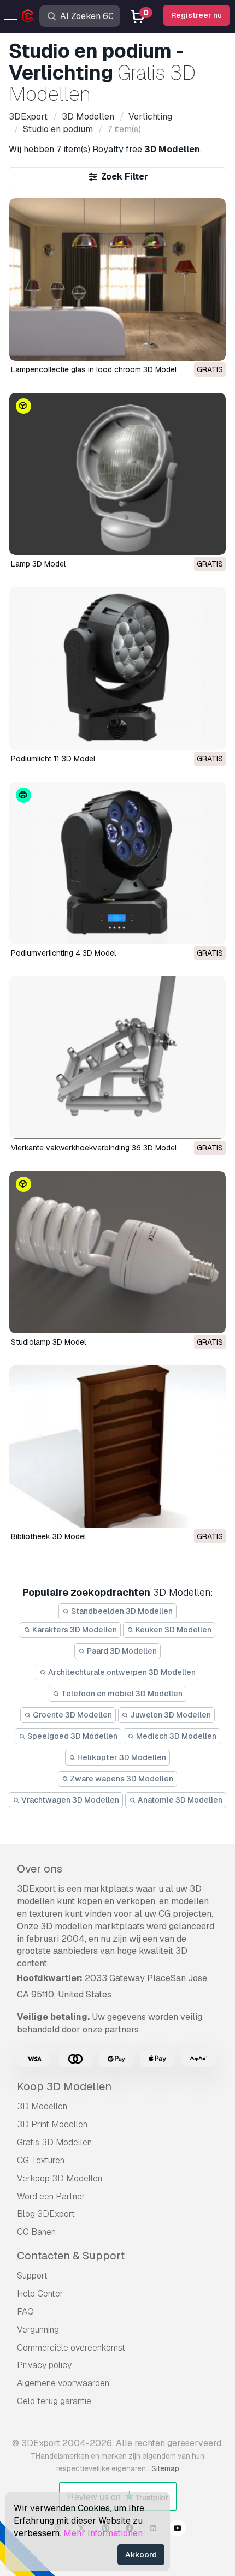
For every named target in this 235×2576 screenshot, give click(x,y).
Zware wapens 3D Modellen (121, 1779)
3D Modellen (42, 2106)
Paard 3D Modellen (121, 1651)
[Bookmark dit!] (210, 345)
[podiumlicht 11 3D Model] (118, 668)
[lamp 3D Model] (118, 474)
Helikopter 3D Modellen (121, 1757)
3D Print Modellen (52, 2124)
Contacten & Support (71, 2256)
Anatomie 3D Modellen (179, 1800)
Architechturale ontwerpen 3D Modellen (121, 1672)
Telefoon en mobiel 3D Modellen (121, 1694)
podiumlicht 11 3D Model (53, 759)
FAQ (25, 2312)
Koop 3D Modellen (64, 2086)
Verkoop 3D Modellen (60, 2178)
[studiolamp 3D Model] (118, 1252)
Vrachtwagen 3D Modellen (69, 1800)
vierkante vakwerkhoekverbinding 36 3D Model (94, 1148)
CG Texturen (41, 2160)
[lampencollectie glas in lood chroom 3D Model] (118, 279)
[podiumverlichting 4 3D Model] (118, 863)
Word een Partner (51, 2196)
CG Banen (36, 2232)
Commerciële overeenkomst (71, 2348)
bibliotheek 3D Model (48, 1536)
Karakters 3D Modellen (74, 1630)
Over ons (40, 1869)
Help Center (40, 2294)
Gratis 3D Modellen (54, 2142)
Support (32, 2276)
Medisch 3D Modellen (175, 1736)
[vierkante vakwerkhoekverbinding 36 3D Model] (118, 1057)
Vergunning (38, 2330)
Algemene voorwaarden (63, 2383)
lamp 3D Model (38, 564)
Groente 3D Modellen (72, 1715)
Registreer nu (196, 15)
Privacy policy (44, 2365)
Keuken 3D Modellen (173, 1630)
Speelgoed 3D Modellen (72, 1736)
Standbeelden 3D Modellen (121, 1611)
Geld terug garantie (54, 2401)
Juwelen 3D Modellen (170, 1715)
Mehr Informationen (103, 2533)
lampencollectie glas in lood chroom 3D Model (94, 369)
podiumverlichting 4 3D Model (63, 953)
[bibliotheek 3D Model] (118, 1447)
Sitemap (165, 2468)
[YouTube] (178, 2530)
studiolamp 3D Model (48, 1342)
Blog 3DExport (46, 2214)
